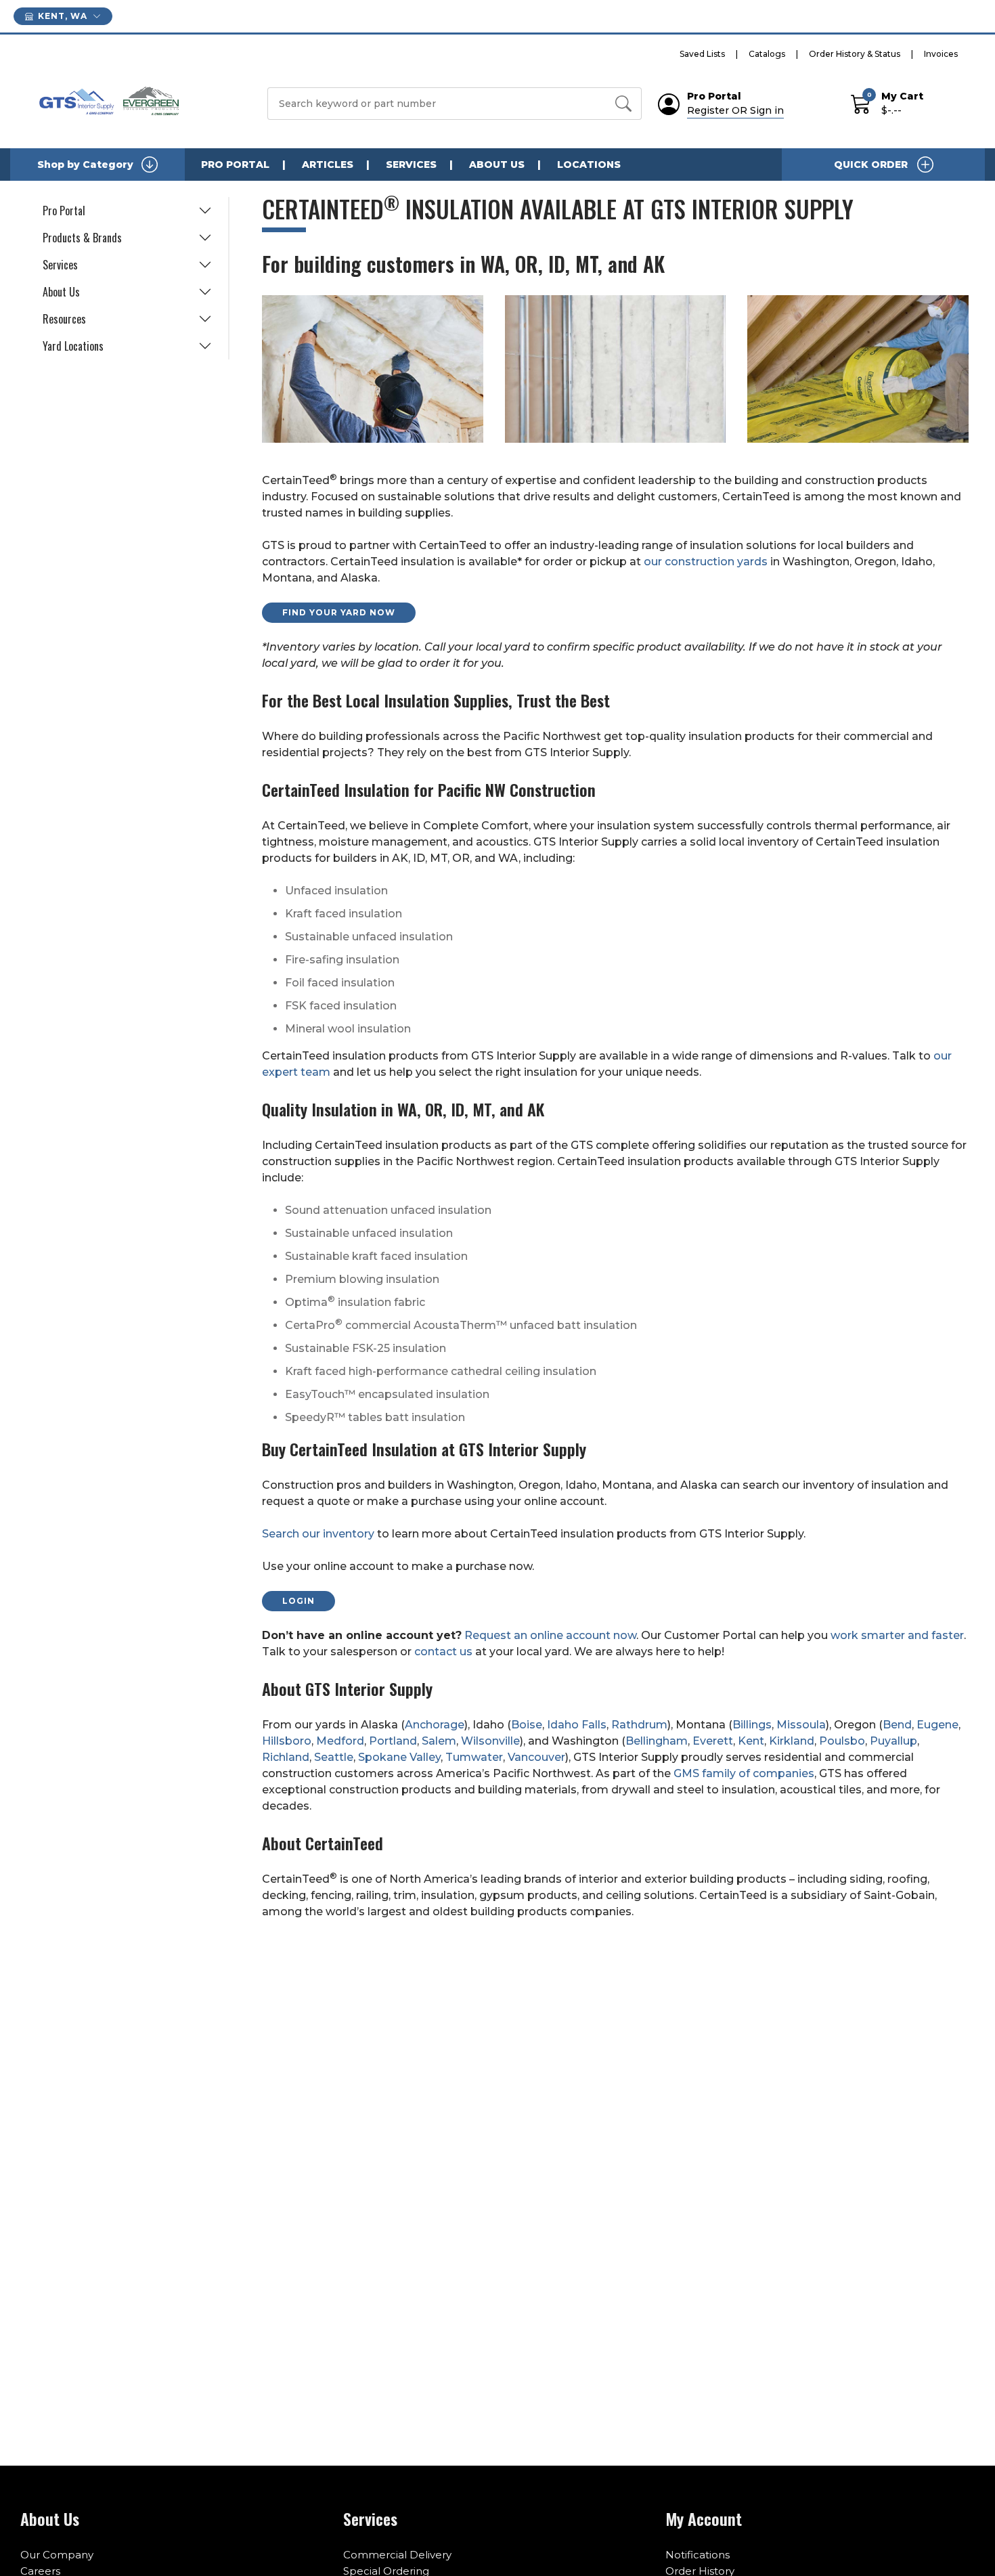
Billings (752, 1725)
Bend (897, 1725)
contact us (443, 1652)
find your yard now (339, 612)
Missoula (801, 1725)
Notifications (698, 2555)
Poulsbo (842, 1741)
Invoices (941, 54)
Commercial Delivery (397, 2555)
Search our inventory (318, 1534)
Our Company (57, 2555)
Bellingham (657, 1741)
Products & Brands (82, 238)
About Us (497, 165)
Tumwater (474, 1757)
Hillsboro (287, 1741)
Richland (286, 1757)
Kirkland (792, 1741)
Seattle (334, 1757)
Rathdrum (639, 1725)
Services (411, 165)
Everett (713, 1741)
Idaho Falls (577, 1725)
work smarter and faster (897, 1635)
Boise (527, 1725)
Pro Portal (235, 165)
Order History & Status (855, 54)
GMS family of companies (744, 1773)
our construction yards (706, 562)
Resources (64, 319)
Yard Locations (73, 346)
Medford (340, 1741)
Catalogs (767, 54)
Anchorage (435, 1725)
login (298, 1601)
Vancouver (536, 1757)
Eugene (937, 1725)
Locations (589, 165)
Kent (751, 1741)
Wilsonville (490, 1741)
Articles (328, 165)
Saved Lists (702, 54)
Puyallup (893, 1741)
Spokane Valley (399, 1757)
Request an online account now (550, 1635)
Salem (439, 1741)
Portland (393, 1741)
